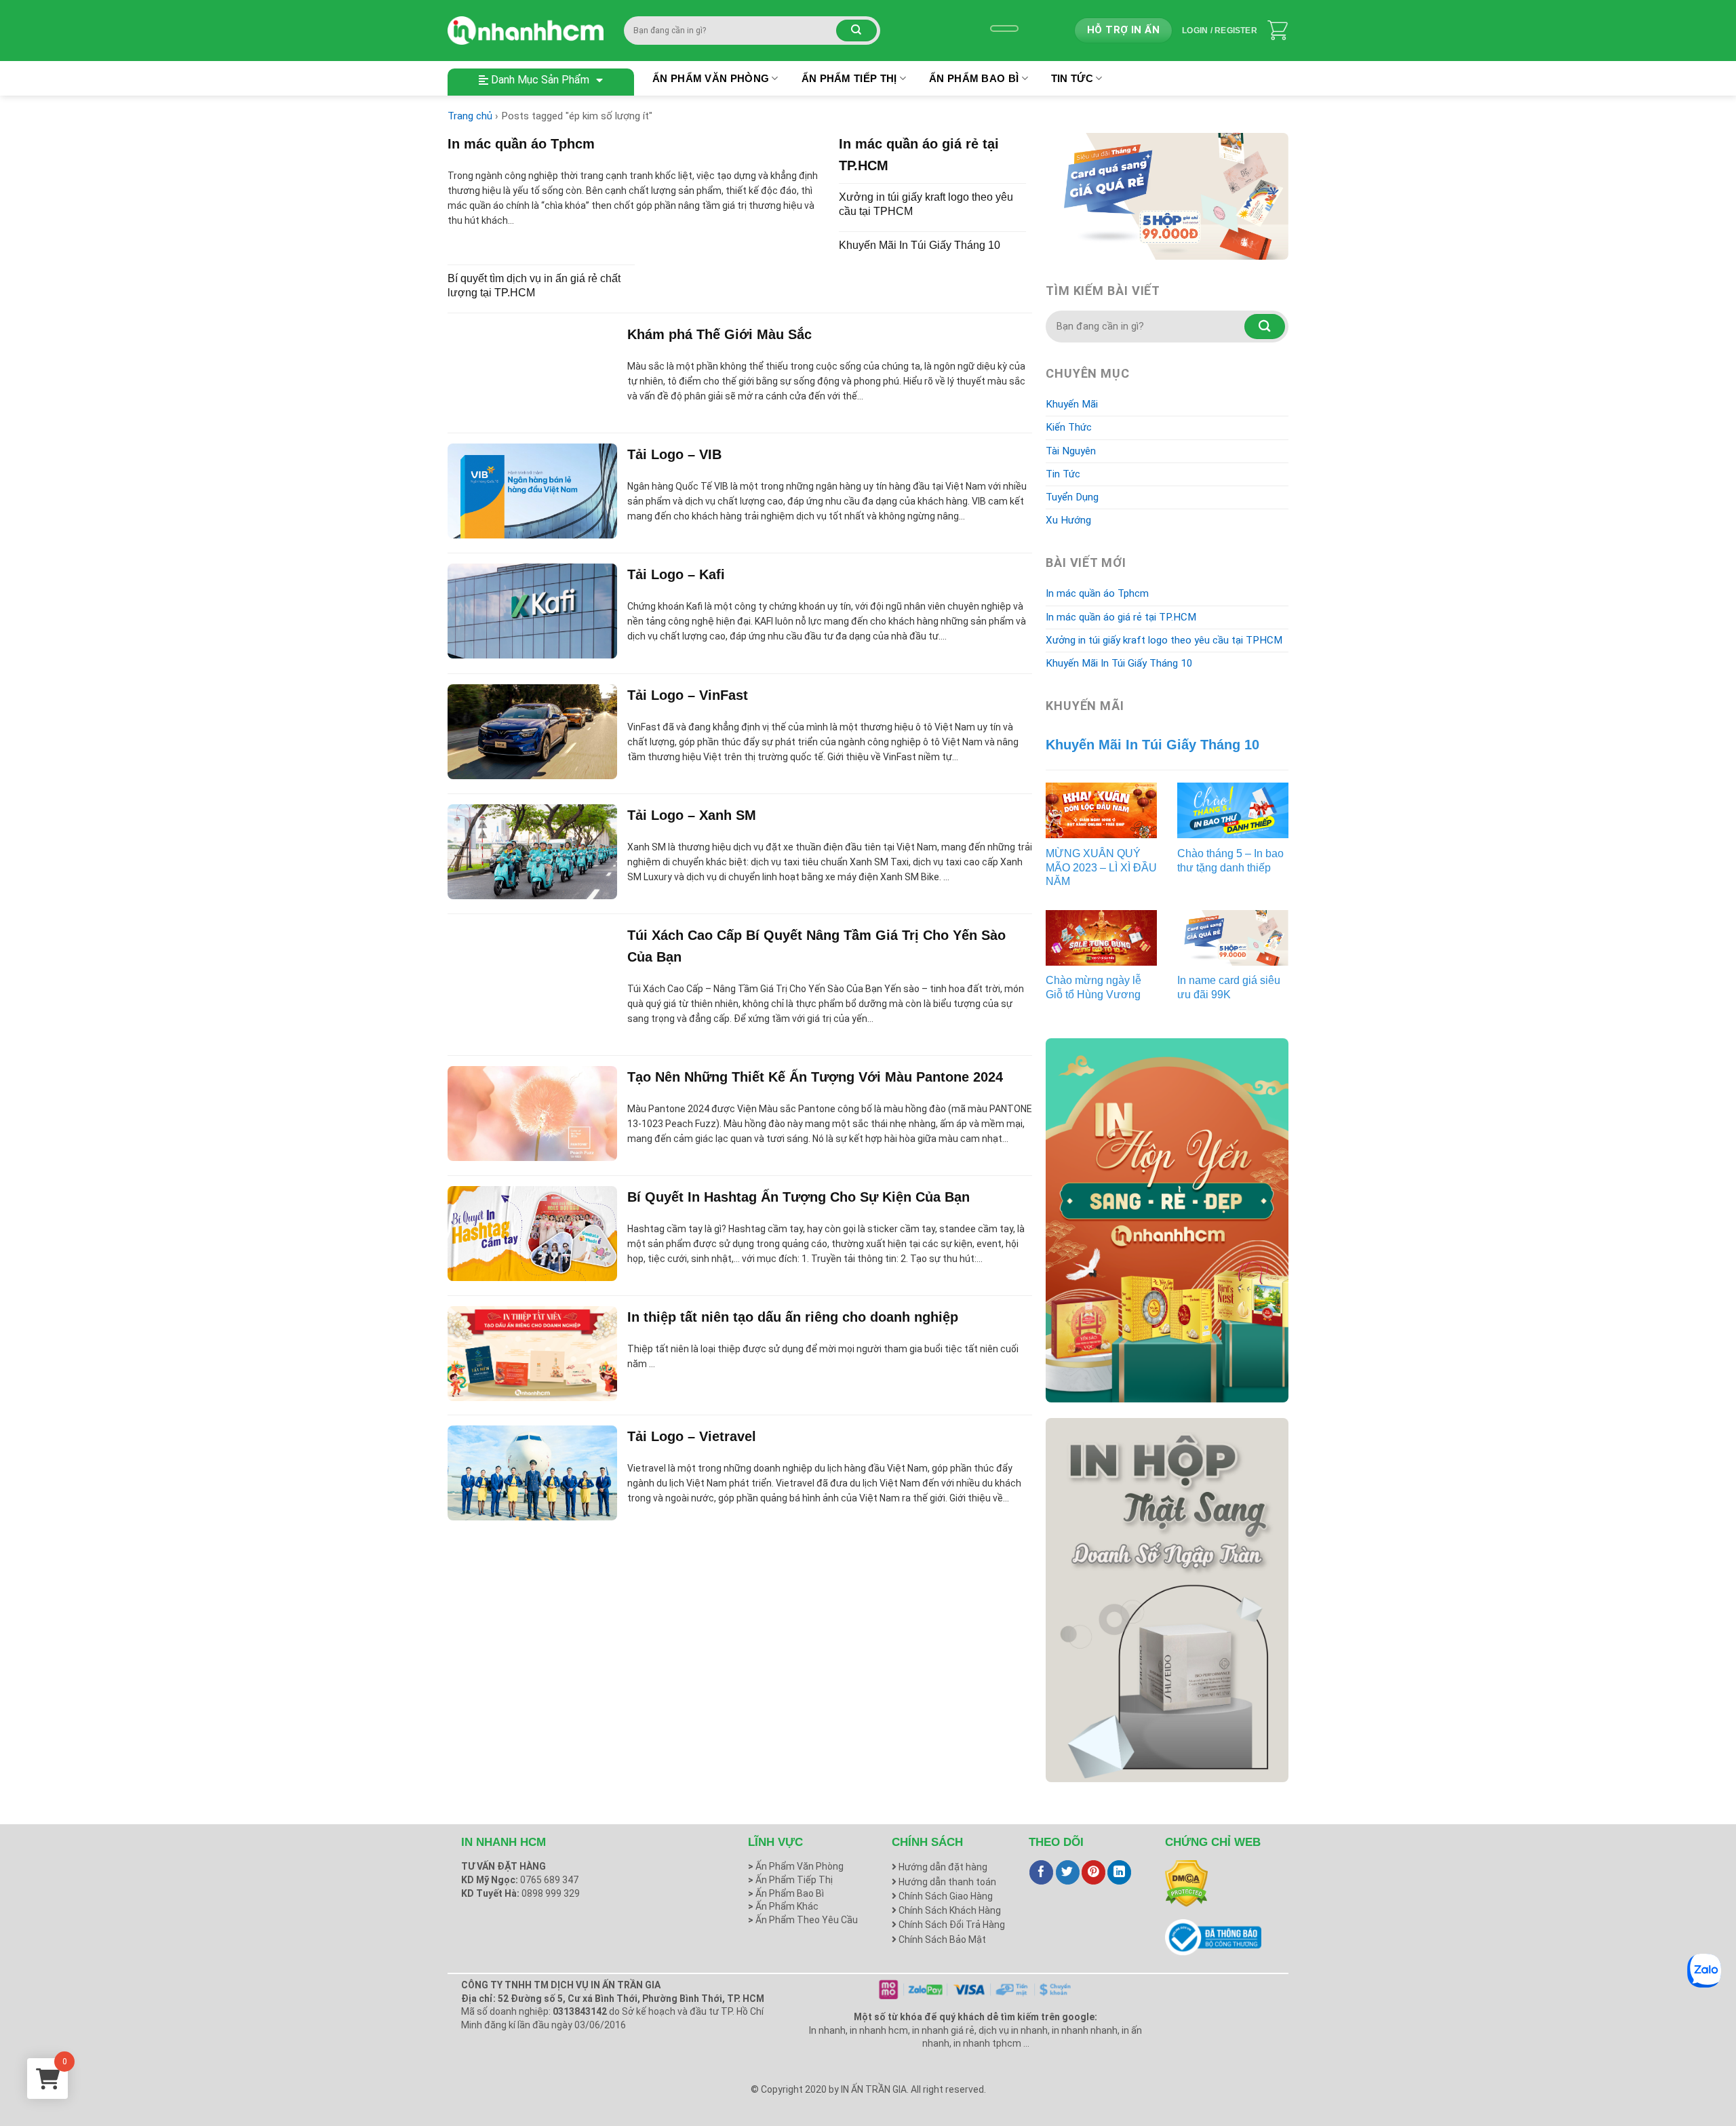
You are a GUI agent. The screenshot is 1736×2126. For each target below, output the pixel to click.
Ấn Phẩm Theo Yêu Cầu (803, 1920)
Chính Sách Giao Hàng (945, 1896)
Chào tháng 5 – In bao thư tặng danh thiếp (1230, 861)
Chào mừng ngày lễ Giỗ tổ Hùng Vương (1093, 987)
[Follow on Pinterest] (1093, 1872)
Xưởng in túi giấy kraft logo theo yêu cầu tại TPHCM (1164, 640)
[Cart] (1278, 31)
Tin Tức (1063, 474)
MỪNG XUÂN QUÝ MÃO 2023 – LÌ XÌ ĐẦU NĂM (1101, 868)
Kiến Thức (1069, 427)
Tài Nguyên (1071, 451)
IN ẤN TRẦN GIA (874, 2089)
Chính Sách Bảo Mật (941, 1940)
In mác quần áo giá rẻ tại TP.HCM (1121, 617)
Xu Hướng (1068, 520)
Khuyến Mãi (1072, 404)
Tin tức (1072, 78)
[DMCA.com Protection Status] (1186, 1883)
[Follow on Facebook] (1041, 1872)
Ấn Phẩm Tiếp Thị (849, 78)
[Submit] (856, 31)
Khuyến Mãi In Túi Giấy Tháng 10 (1119, 663)
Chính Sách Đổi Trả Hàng (951, 1925)
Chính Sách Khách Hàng (949, 1910)
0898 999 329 (551, 1893)
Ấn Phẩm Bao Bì (974, 78)
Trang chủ (470, 116)
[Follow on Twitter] (1068, 1872)
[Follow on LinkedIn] (1119, 1872)
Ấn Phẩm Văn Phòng (711, 78)
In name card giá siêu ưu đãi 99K (1229, 987)
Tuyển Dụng (1072, 497)
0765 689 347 (549, 1880)
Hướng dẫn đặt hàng (942, 1867)
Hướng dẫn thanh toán (946, 1882)
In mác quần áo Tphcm (1097, 593)
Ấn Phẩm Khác (783, 1906)
